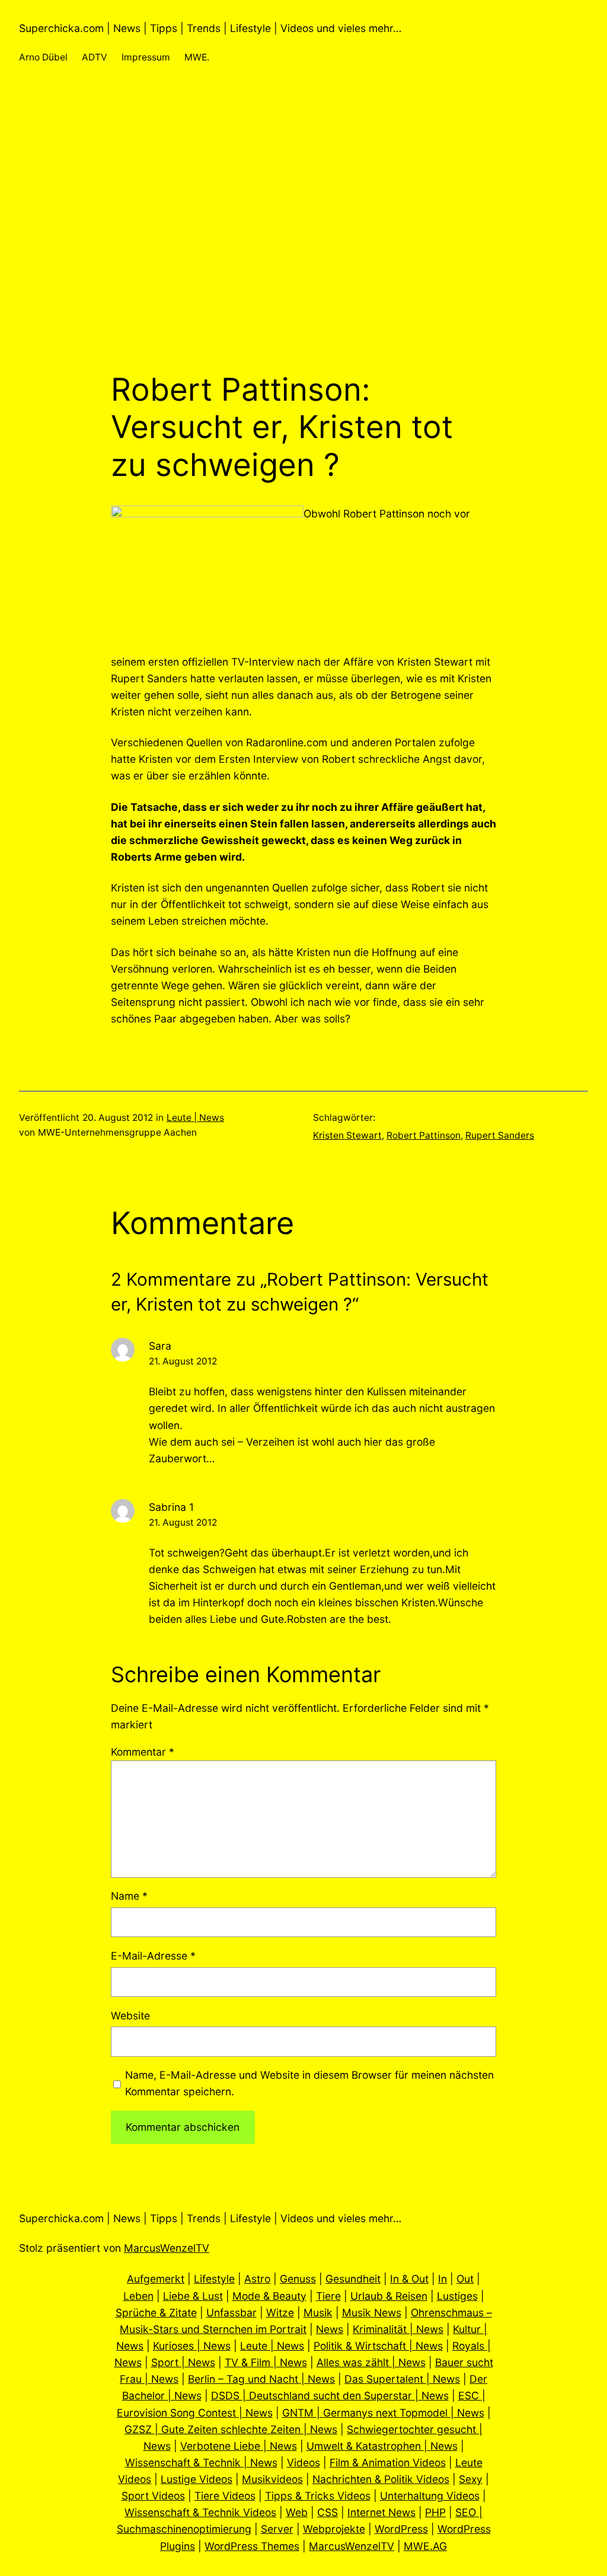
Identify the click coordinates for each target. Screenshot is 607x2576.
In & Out (409, 2279)
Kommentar (143, 1752)
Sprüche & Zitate (156, 2313)
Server (277, 2529)
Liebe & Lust (193, 2296)
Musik (318, 2313)
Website (130, 2016)
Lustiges (457, 2296)
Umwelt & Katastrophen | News (382, 2446)
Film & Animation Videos (388, 2462)
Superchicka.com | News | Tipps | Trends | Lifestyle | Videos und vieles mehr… (210, 28)
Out (465, 2279)
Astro (257, 2279)
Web (297, 2512)
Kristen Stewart (347, 1135)
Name (129, 1896)
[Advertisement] (303, 245)
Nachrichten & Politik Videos (381, 2479)
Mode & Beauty (269, 2296)
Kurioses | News (192, 2346)
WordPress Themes (252, 2546)
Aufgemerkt (156, 2279)
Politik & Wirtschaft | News (378, 2346)
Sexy (471, 2479)
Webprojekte (334, 2529)
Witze (280, 2313)
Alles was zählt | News (371, 2362)
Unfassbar (231, 2313)
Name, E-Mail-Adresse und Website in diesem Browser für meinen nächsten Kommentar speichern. (309, 2083)
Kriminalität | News (398, 2329)
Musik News (372, 2313)
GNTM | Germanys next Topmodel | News (383, 2413)
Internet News (381, 2512)
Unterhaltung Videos (430, 2496)
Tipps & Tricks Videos (318, 2496)
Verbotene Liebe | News (239, 2446)
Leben (138, 2296)
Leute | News (195, 1118)
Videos (303, 2462)
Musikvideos (272, 2479)
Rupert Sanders (500, 1135)
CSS (328, 2512)
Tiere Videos (225, 2496)
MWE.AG (425, 2546)
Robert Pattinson (424, 1135)
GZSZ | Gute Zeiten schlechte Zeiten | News (231, 2429)
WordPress (401, 2529)
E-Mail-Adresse (153, 1956)
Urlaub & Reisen (389, 2296)
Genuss (298, 2279)
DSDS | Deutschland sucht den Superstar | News (330, 2396)
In (443, 2279)
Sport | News (183, 2362)
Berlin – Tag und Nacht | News (261, 2379)
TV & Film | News (266, 2362)
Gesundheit (353, 2279)
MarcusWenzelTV (167, 2248)
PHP (435, 2512)
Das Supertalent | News (402, 2379)
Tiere (328, 2296)
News (330, 2329)
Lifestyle (214, 2279)
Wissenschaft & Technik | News (201, 2462)
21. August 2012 (183, 1361)
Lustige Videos (197, 2479)
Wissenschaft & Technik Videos (200, 2512)
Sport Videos (153, 2496)
